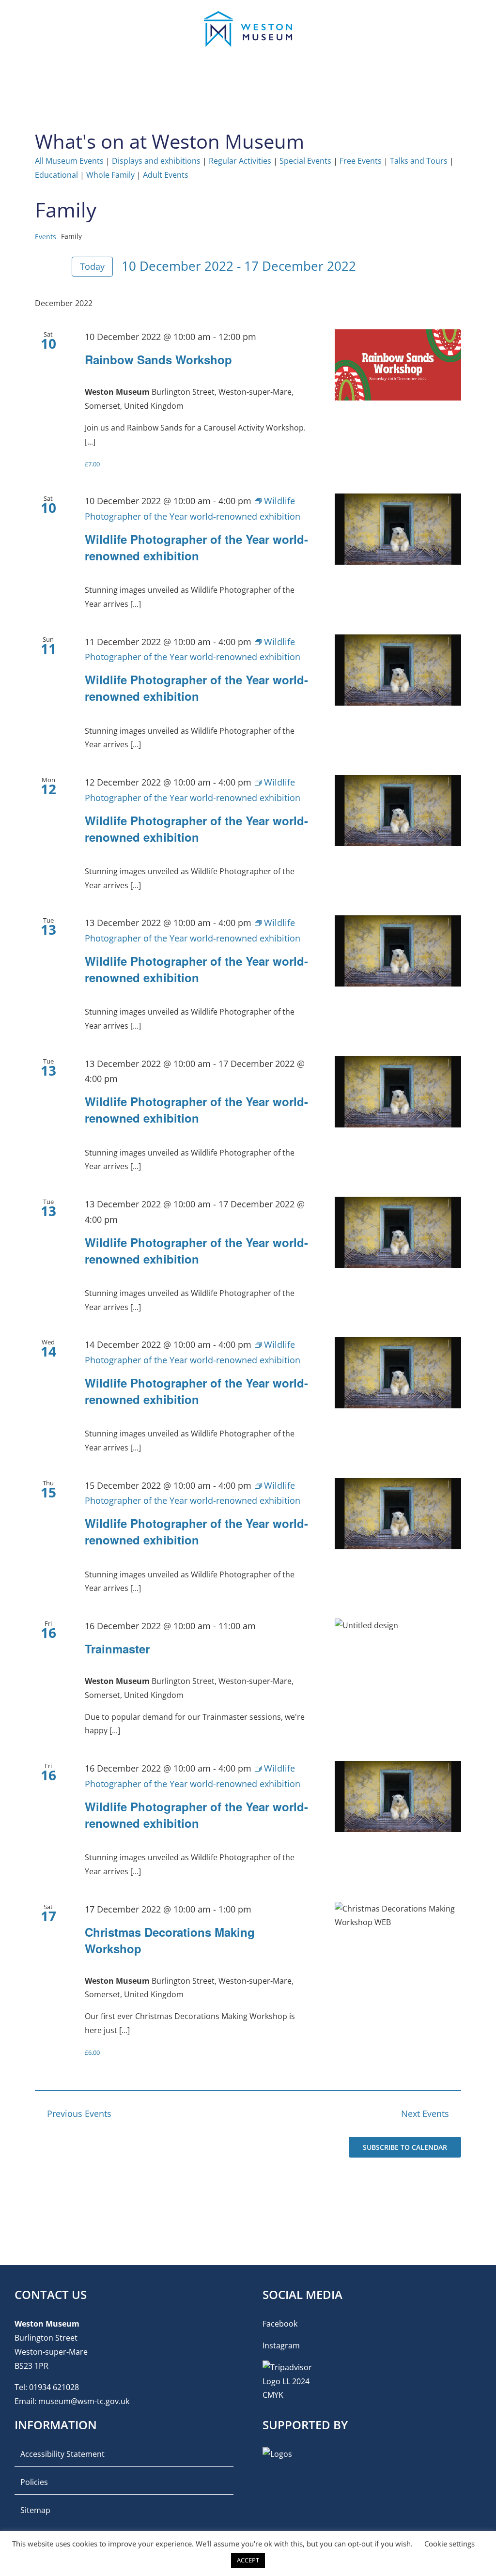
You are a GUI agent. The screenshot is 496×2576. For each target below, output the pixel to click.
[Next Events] (57, 267)
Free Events (361, 161)
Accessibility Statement (62, 2454)
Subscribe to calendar (405, 2147)
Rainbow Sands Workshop (158, 359)
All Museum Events (69, 161)
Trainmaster (117, 1649)
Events (46, 237)
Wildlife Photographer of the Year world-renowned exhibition (196, 547)
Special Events (305, 161)
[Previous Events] (41, 267)
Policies (34, 2482)
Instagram (281, 2345)
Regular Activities (240, 161)
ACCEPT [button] (248, 2560)
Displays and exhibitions (156, 161)
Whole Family (110, 175)
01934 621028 (54, 2387)
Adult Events (166, 175)
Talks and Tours (419, 161)
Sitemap (35, 2510)
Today (92, 266)
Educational (56, 175)
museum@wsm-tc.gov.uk (84, 2401)
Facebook (280, 2324)
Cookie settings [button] (449, 2544)
